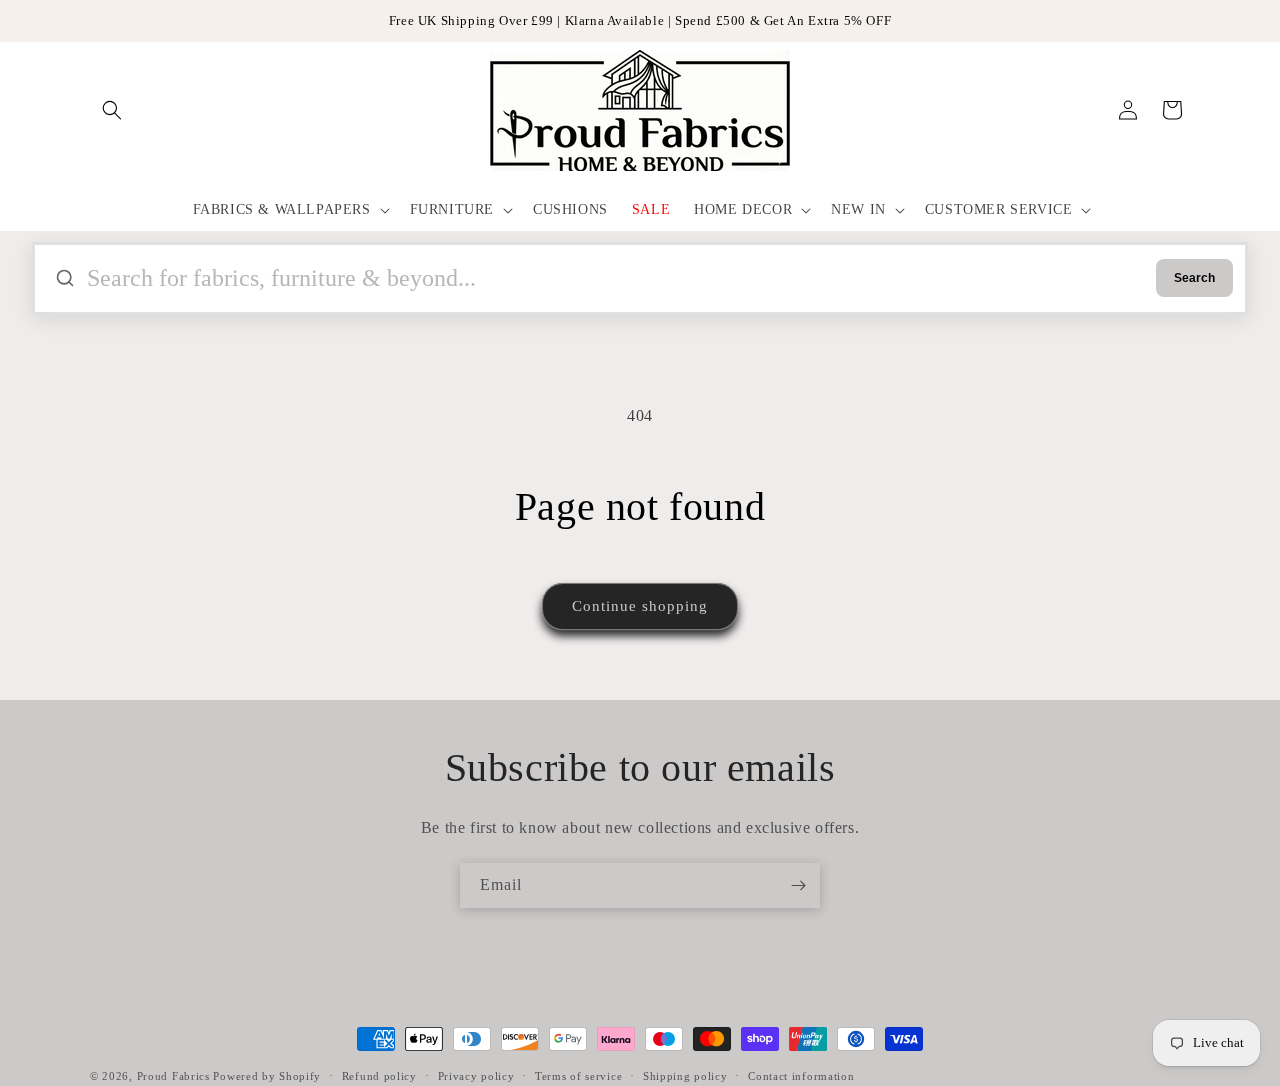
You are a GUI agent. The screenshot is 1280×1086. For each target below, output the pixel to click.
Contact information (801, 1075)
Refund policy (379, 1075)
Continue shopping (640, 606)
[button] (112, 110)
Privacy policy (476, 1075)
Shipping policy (685, 1075)
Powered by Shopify (267, 1076)
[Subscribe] (798, 885)
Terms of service (578, 1075)
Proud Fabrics (173, 1076)
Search (1194, 278)
